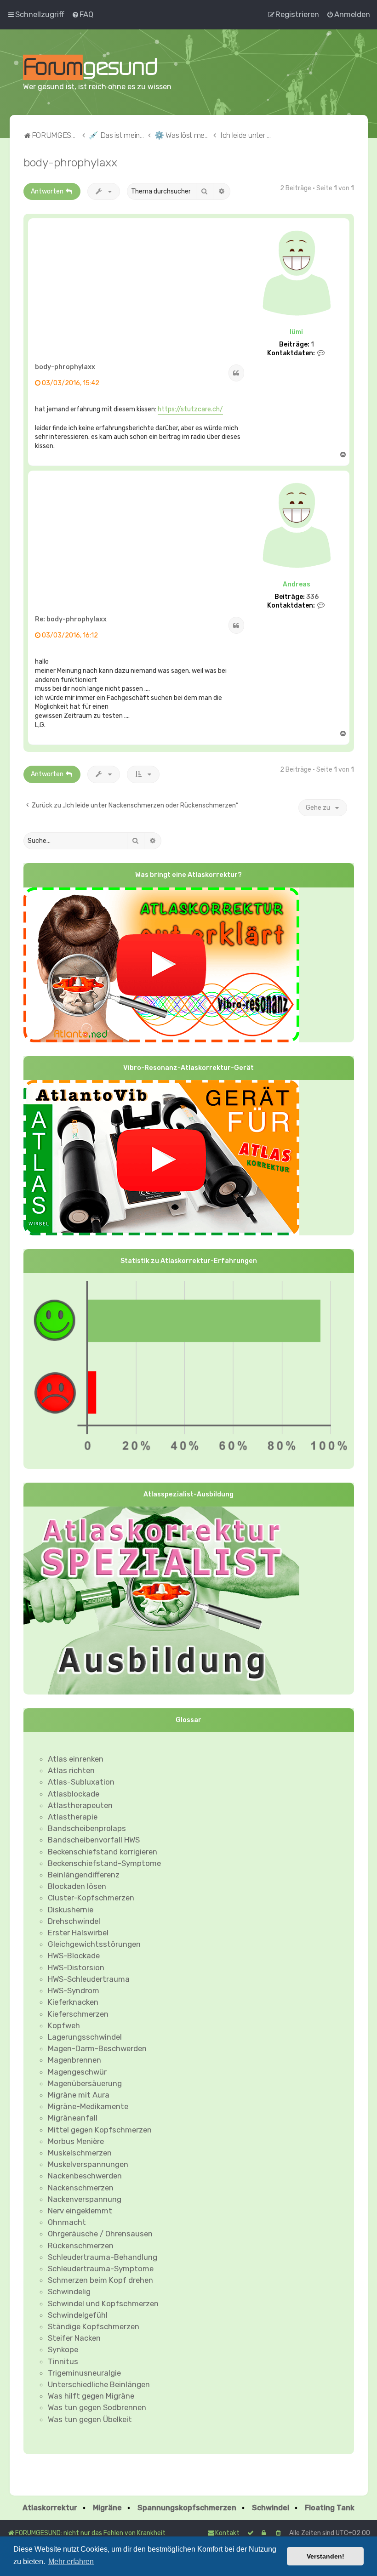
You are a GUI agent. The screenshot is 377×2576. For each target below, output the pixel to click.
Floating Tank (330, 2508)
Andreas (297, 584)
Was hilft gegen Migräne (91, 2396)
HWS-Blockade (74, 1956)
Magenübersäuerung (85, 2083)
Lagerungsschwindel (85, 2037)
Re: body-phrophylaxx (71, 619)
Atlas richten (71, 1770)
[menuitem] (82, 14)
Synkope (63, 2349)
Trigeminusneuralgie (84, 2373)
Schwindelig (69, 2292)
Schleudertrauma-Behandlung (103, 2257)
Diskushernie (71, 1910)
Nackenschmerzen (81, 2188)
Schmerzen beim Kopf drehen (100, 2280)
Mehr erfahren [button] (71, 2562)
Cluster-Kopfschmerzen (91, 1898)
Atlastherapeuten (80, 1805)
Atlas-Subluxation (81, 1782)
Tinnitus (63, 2361)
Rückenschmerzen (81, 2246)
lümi (296, 332)
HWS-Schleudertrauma (89, 1979)
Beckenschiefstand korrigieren (103, 1852)
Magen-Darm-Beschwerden (97, 2048)
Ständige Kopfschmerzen (94, 2326)
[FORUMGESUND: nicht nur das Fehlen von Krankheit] (102, 67)
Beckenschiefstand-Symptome (104, 1863)
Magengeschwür (77, 2072)
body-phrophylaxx (70, 162)
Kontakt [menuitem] (227, 2533)
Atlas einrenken (76, 1759)
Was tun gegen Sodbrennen (97, 2407)
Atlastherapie (73, 1817)
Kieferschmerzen (78, 2014)
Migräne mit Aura (79, 2095)
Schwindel (271, 2508)
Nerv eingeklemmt (80, 2211)
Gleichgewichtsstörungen (94, 1944)
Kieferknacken (73, 2002)
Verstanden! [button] (326, 2556)
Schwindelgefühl (78, 2315)
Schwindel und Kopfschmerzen (103, 2303)
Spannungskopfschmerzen (187, 2508)
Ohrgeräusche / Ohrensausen (100, 2234)
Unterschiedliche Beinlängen (99, 2384)
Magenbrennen (74, 2060)
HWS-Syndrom (74, 1990)
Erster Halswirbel (78, 1933)
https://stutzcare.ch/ (190, 409)
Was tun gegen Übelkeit (90, 2419)
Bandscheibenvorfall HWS (94, 1840)
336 (312, 597)
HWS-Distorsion (76, 1968)
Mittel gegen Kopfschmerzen (100, 2130)
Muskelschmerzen (80, 2153)
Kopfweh (64, 2025)
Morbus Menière (76, 2141)
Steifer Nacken (74, 2338)
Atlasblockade (74, 1794)
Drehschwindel (74, 1921)
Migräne (107, 2508)
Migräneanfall (73, 2118)
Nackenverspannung (85, 2199)
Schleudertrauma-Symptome (101, 2269)
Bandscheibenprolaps (87, 1828)
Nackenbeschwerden (85, 2176)
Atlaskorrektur (50, 2508)
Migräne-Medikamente (88, 2106)
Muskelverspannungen (88, 2164)
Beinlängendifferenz (84, 1875)
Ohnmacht (67, 2222)
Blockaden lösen (77, 1886)
